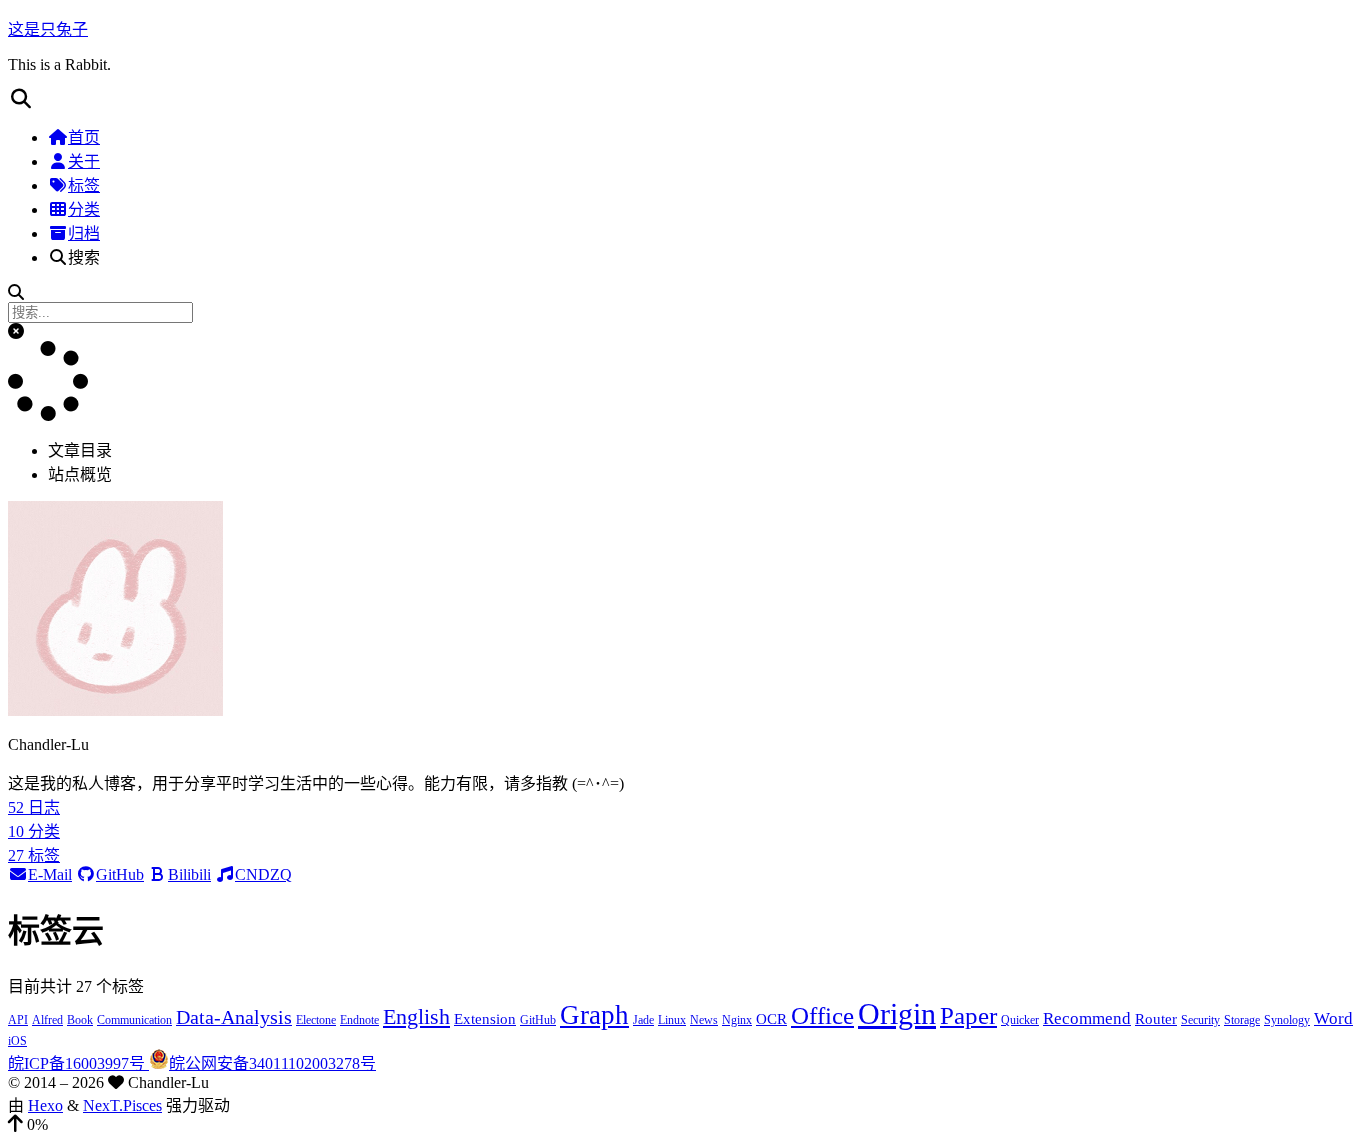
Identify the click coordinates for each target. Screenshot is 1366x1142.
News (704, 1020)
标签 (84, 185)
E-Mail (50, 874)
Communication (134, 1020)
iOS (17, 1041)
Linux (672, 1020)
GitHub (120, 874)
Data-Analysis (234, 1017)
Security (1200, 1020)
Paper (968, 1015)
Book (80, 1020)
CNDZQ (263, 874)
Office (822, 1015)
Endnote (359, 1020)
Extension (485, 1019)
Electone (316, 1020)
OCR (771, 1019)
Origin (897, 1013)
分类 (84, 209)
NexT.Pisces (122, 1105)
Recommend (1087, 1018)
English (416, 1016)
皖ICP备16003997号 (78, 1063)
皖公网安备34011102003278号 (272, 1063)
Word (1333, 1018)
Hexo (45, 1105)
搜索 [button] (84, 257)
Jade (643, 1020)
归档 (84, 233)
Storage (1242, 1020)
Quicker (1020, 1020)
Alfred (47, 1020)
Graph (594, 1015)
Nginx (737, 1020)
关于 (84, 161)
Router (1156, 1019)
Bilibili (189, 874)
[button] (683, 99)
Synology (1287, 1020)
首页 (84, 137)
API (18, 1020)
